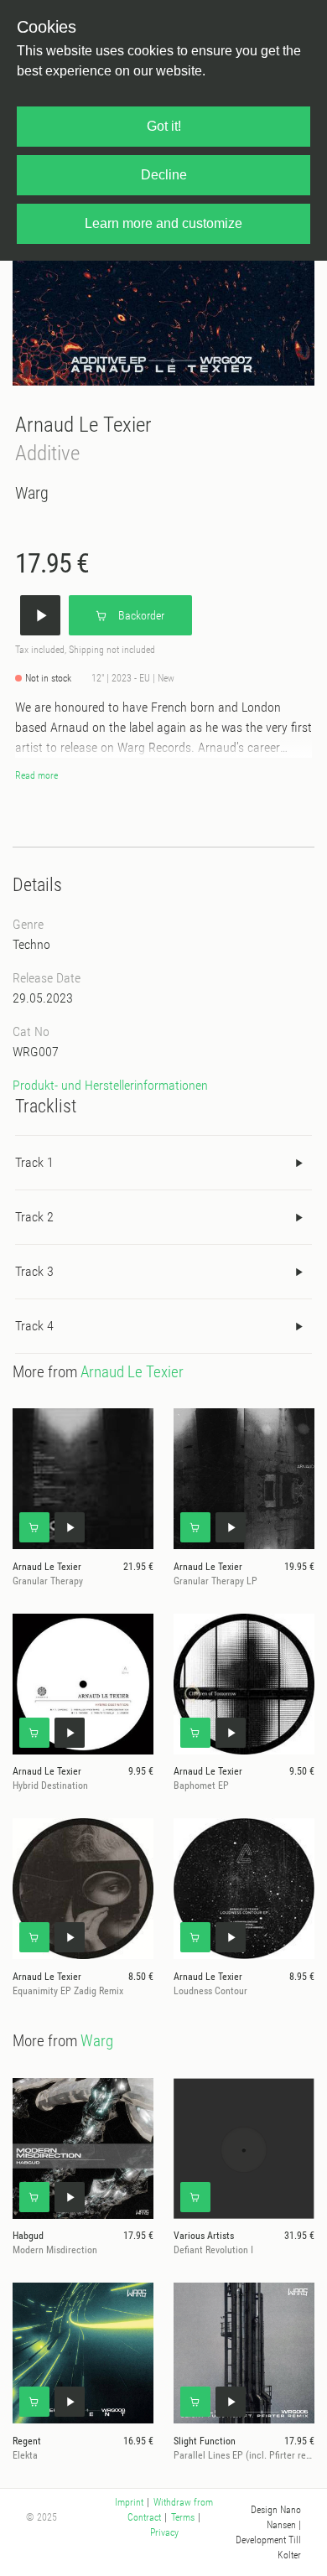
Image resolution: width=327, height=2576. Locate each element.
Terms (183, 2517)
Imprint (129, 2502)
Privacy (164, 2532)
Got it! (164, 126)
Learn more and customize (163, 223)
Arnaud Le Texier (83, 425)
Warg (32, 493)
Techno (31, 944)
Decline (164, 175)
